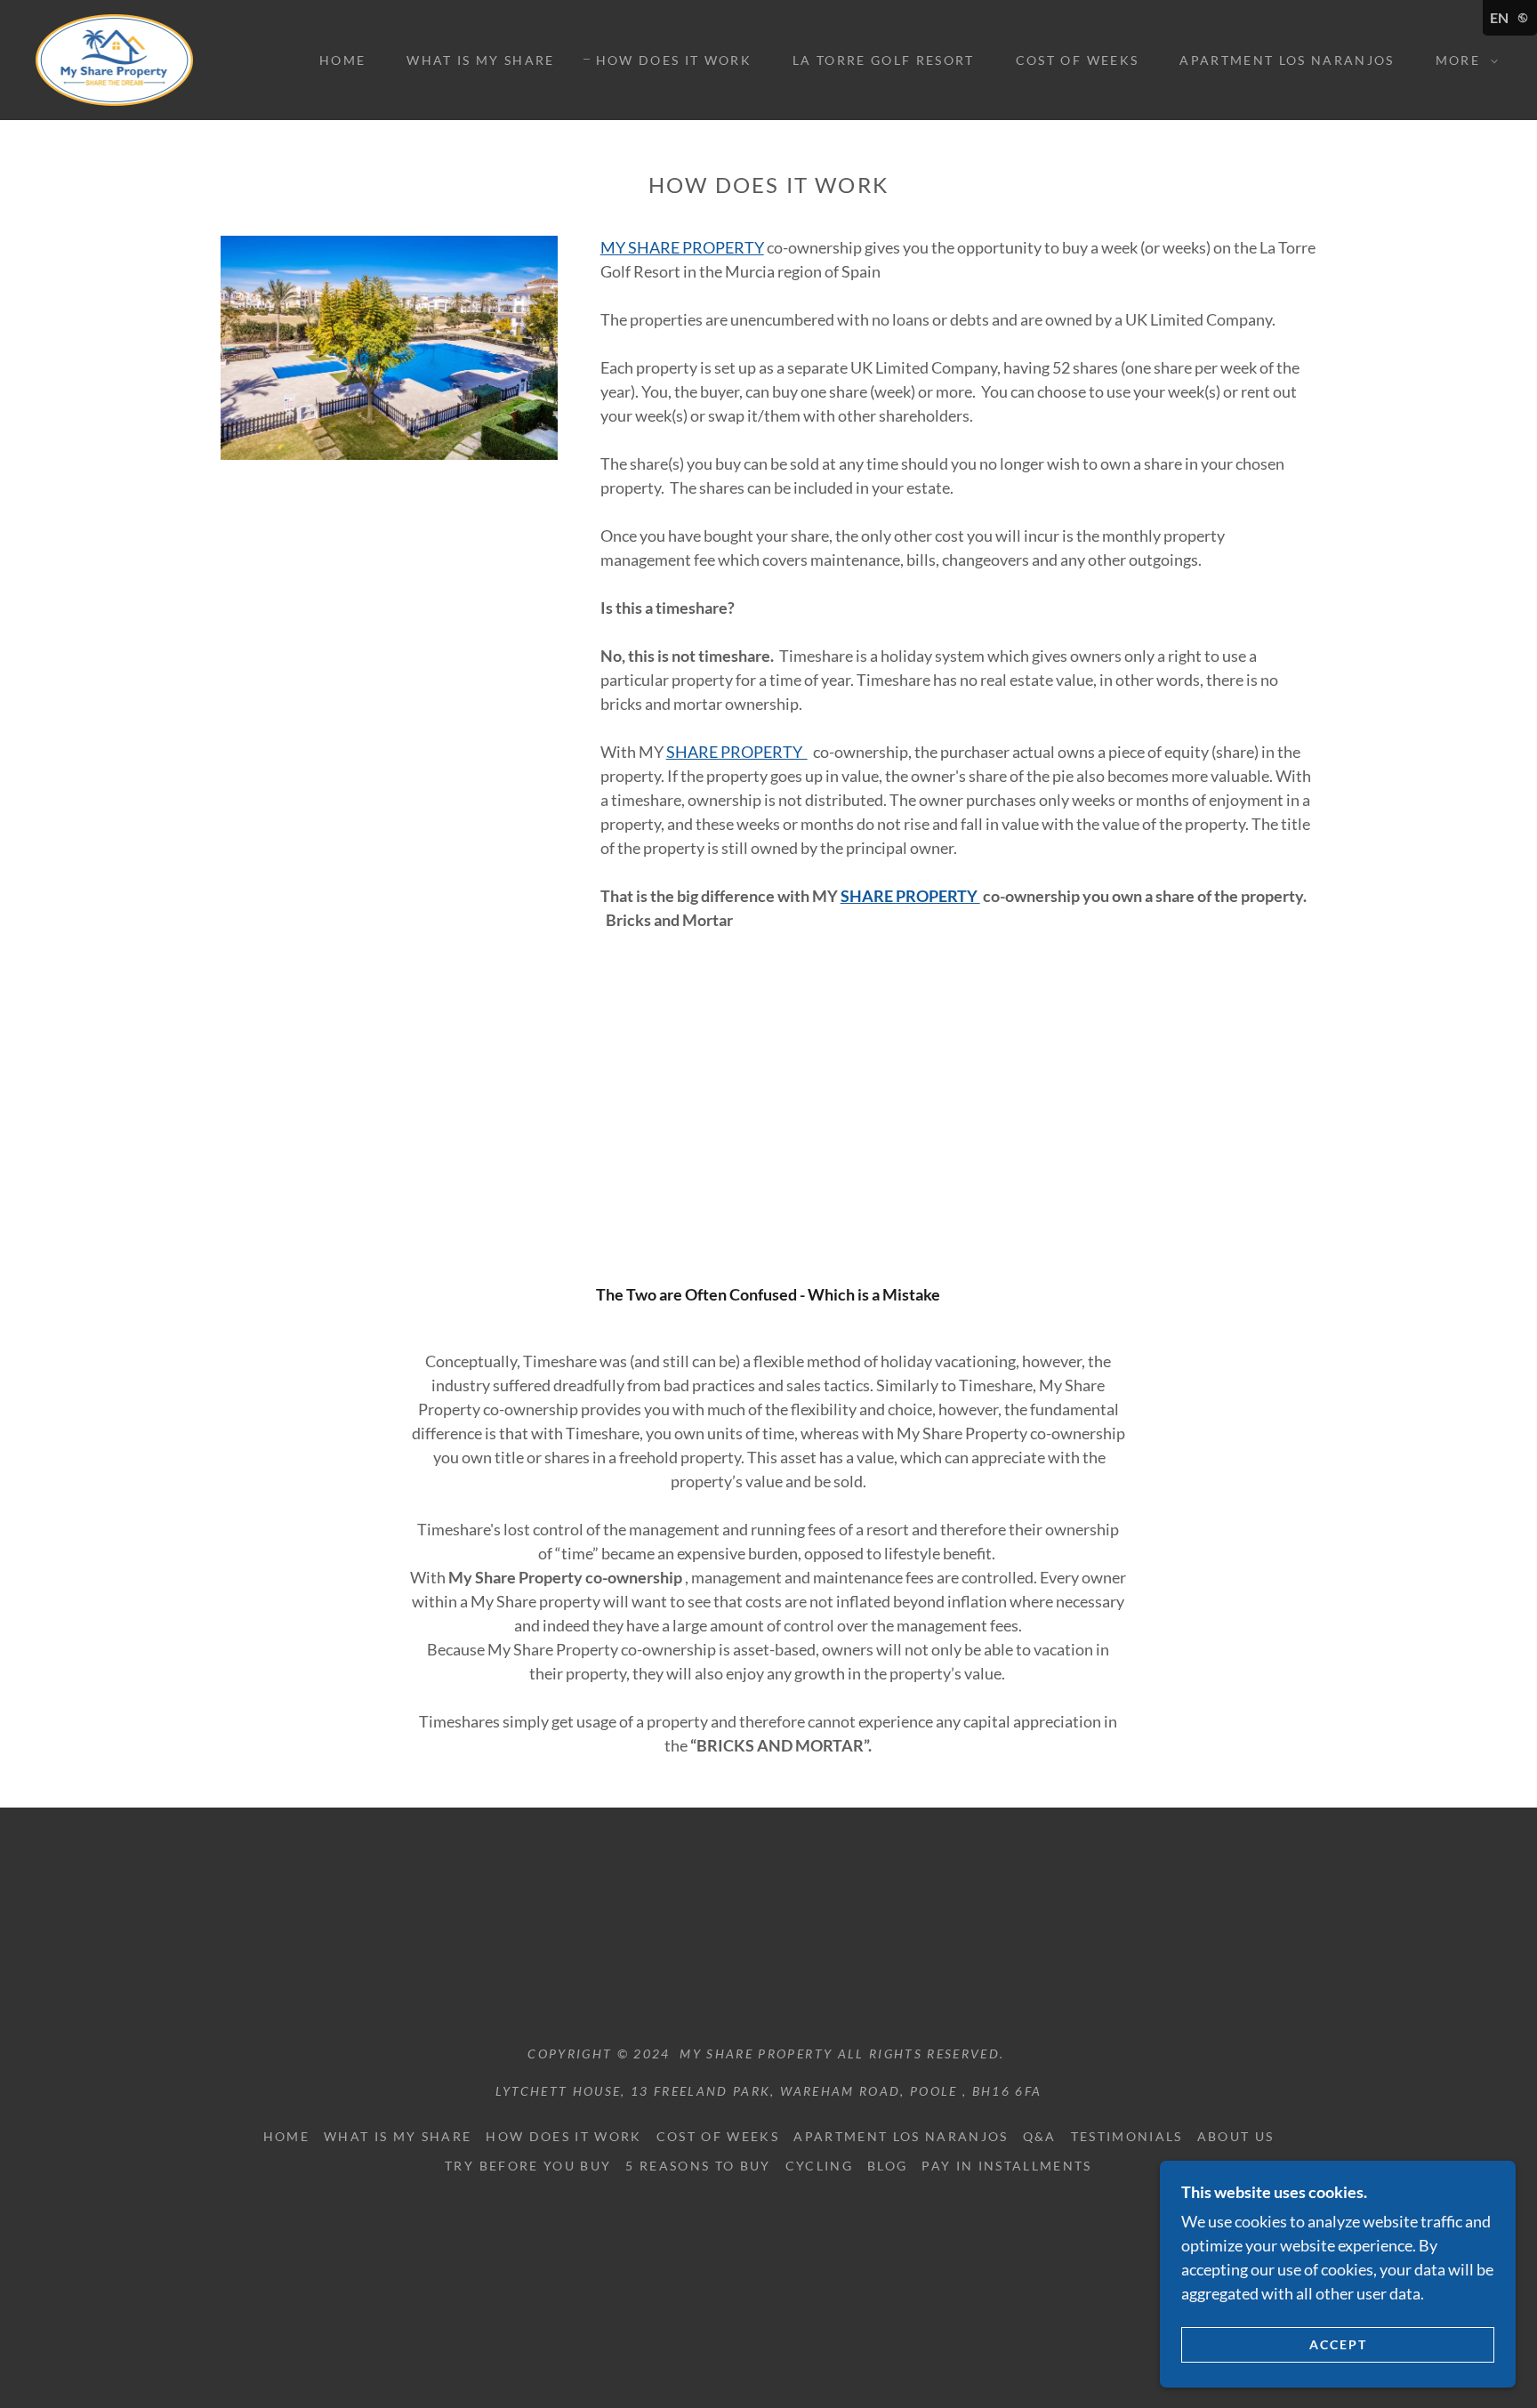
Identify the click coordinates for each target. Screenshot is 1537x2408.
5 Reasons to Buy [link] (698, 2166)
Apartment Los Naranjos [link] (1287, 60)
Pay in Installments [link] (1006, 2166)
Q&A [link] (1040, 2136)
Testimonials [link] (1127, 2136)
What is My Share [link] (480, 60)
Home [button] (286, 2136)
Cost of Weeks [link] (1077, 60)
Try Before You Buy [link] (528, 2166)
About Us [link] (1236, 2136)
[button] (1462, 60)
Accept (1338, 2344)
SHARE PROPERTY (737, 752)
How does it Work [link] (674, 60)
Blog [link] (887, 2166)
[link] (114, 58)
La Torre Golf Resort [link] (884, 60)
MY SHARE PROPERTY (682, 247)
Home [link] (342, 60)
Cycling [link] (819, 2166)
